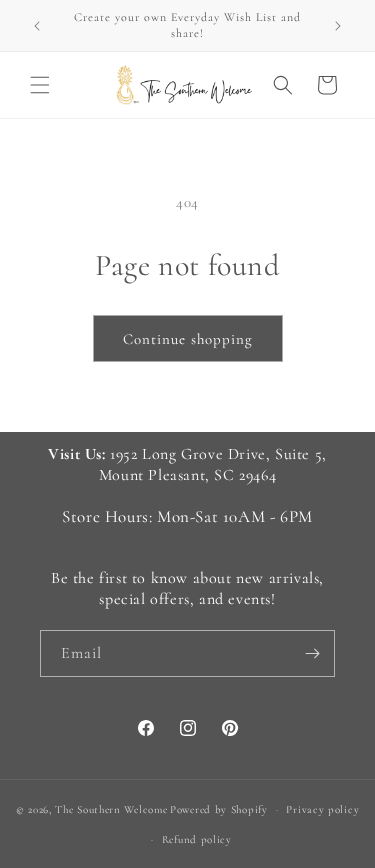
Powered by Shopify (219, 809)
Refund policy (197, 839)
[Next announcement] (338, 26)
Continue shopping (188, 339)
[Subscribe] (312, 653)
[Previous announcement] (37, 26)
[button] (40, 85)
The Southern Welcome (111, 809)
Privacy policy (322, 809)
